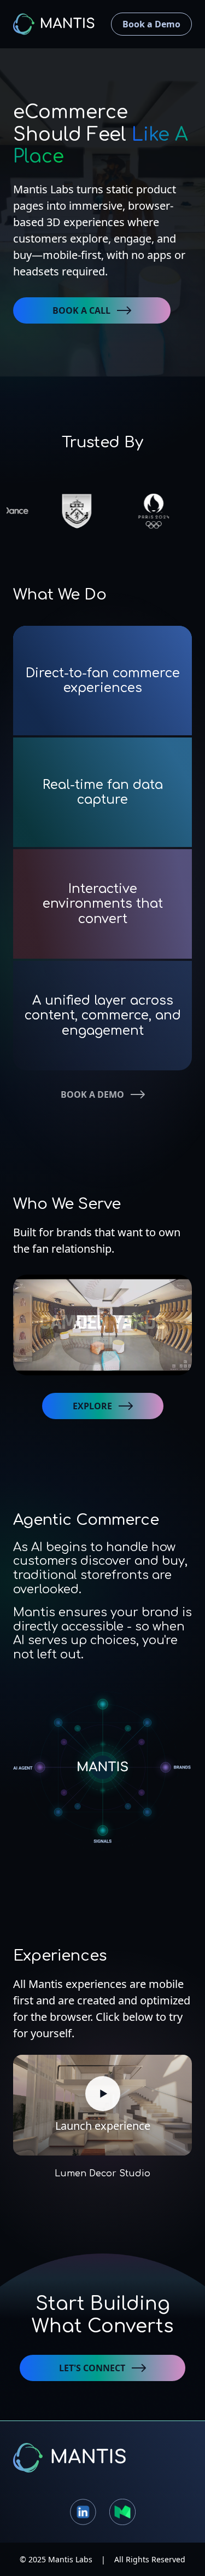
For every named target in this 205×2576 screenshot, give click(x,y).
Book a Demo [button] (151, 24)
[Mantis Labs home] (102, 2458)
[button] (92, 310)
